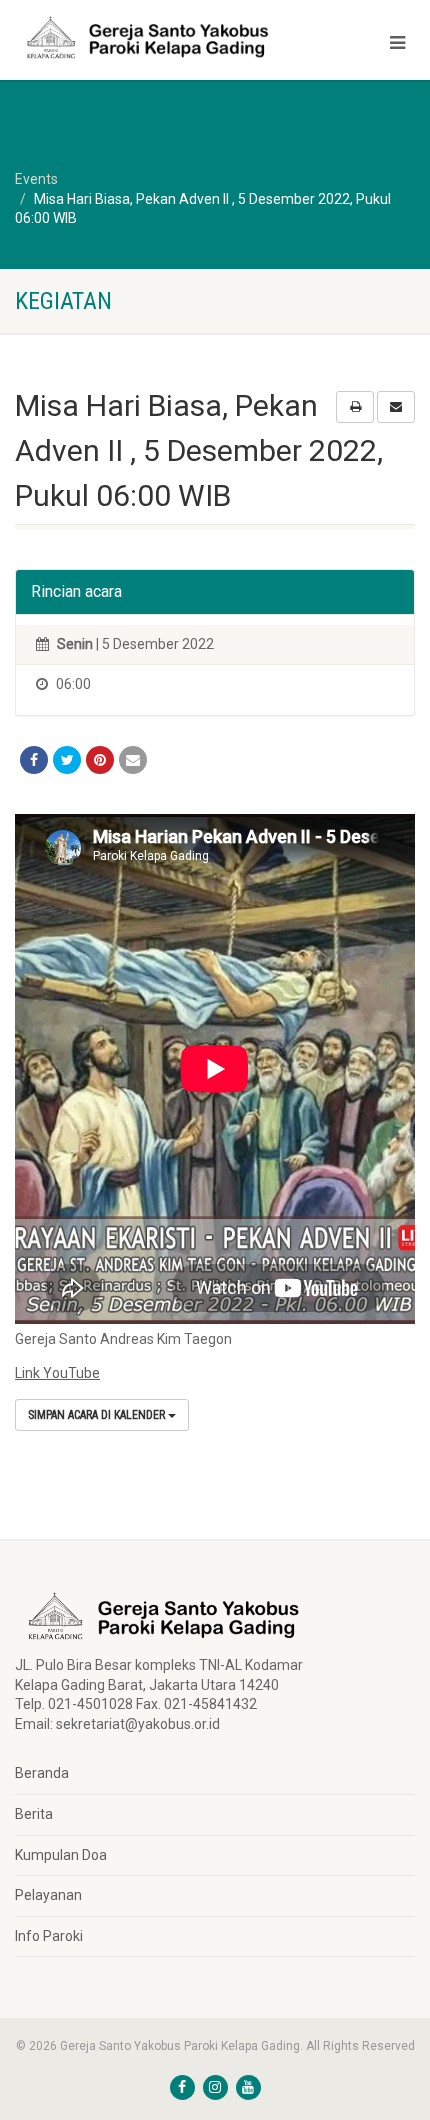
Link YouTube (57, 1373)
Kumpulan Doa (61, 1855)
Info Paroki (49, 1936)
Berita (34, 1814)
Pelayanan (48, 1895)
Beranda (42, 1773)
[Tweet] (67, 760)
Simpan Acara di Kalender (98, 1415)
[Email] (133, 760)
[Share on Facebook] (34, 760)
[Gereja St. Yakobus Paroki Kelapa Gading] (143, 37)
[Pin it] (100, 760)
